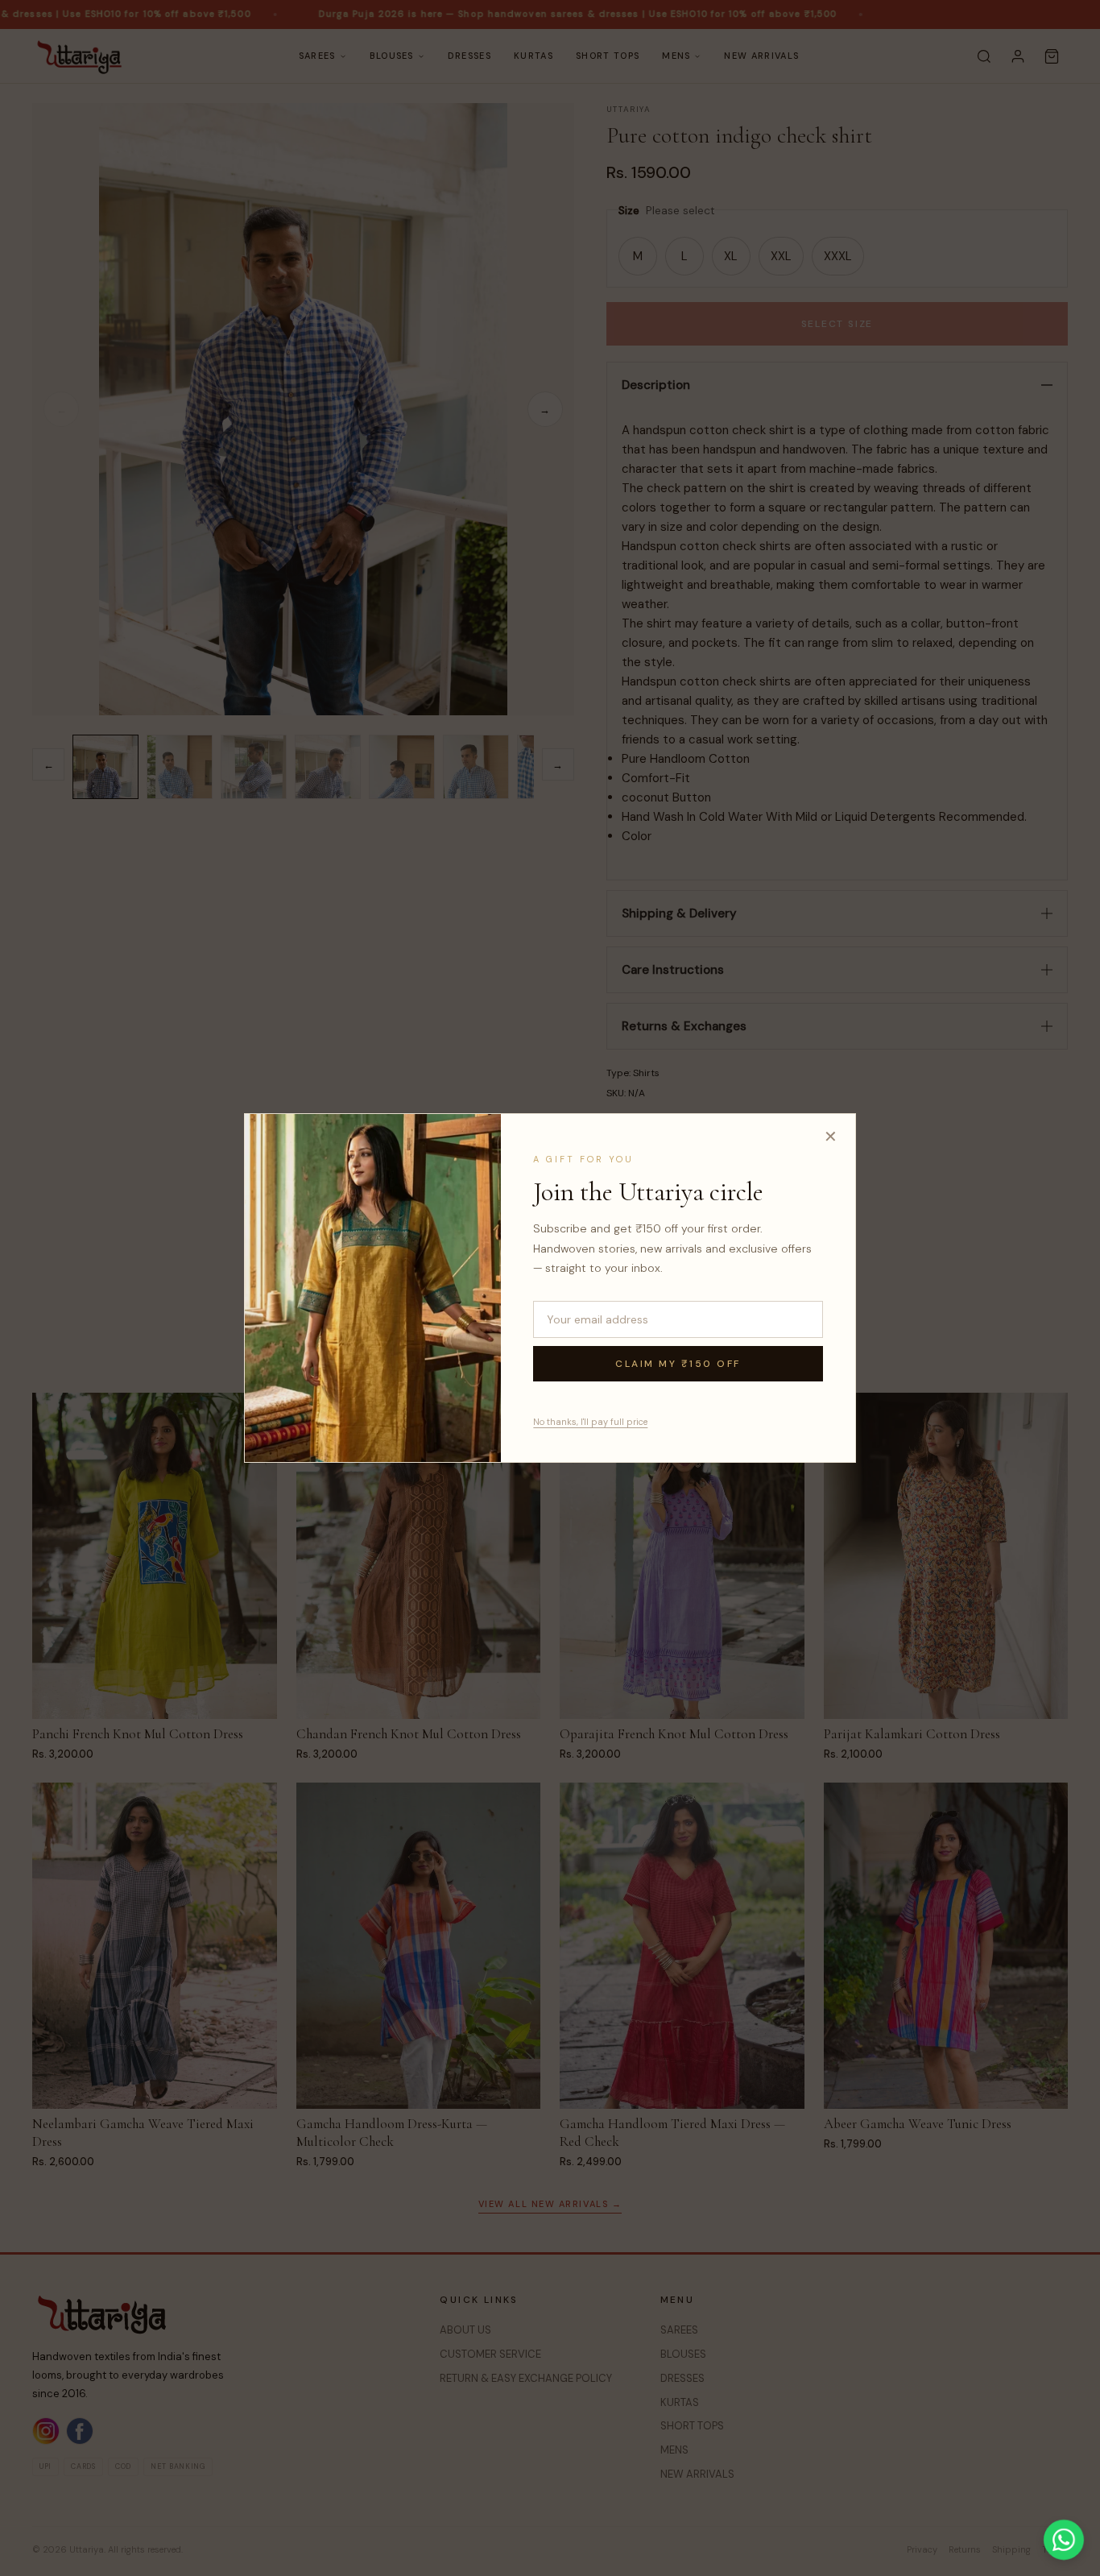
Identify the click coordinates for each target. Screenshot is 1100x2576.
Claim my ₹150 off (678, 1364)
